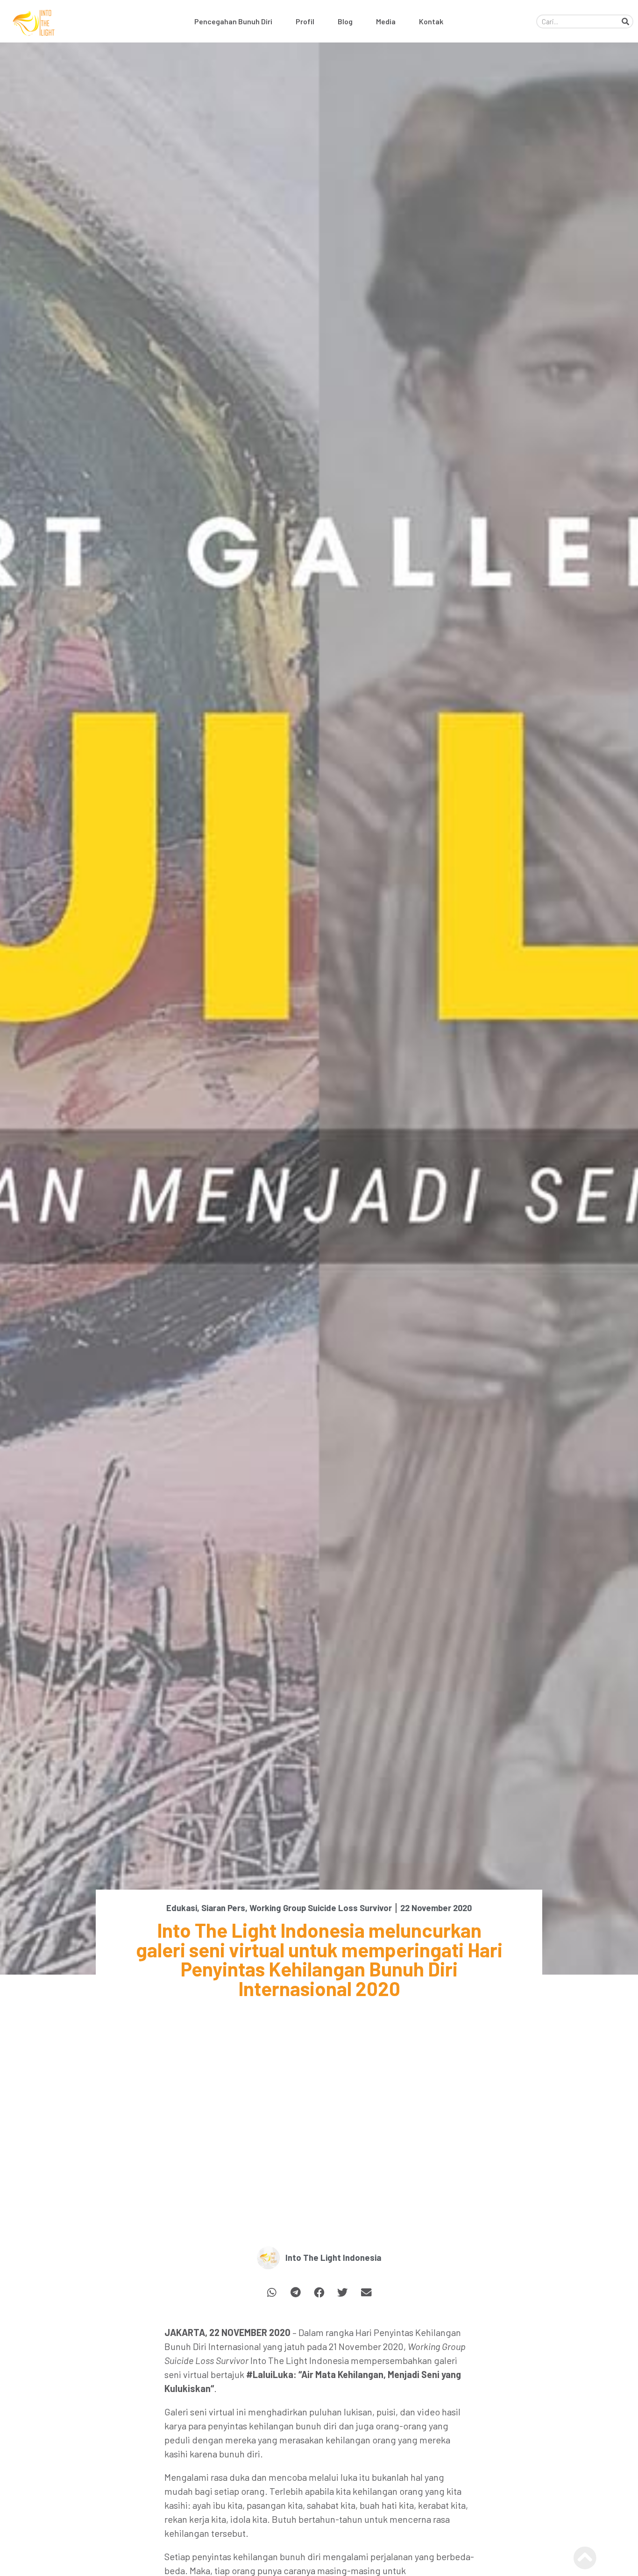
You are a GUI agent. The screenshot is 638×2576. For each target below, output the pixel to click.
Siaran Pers (223, 1908)
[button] (272, 2293)
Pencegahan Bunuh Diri (233, 21)
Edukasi (182, 1908)
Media (386, 21)
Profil (305, 21)
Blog (345, 21)
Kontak (431, 21)
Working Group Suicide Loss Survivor (321, 1908)
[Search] (625, 21)
